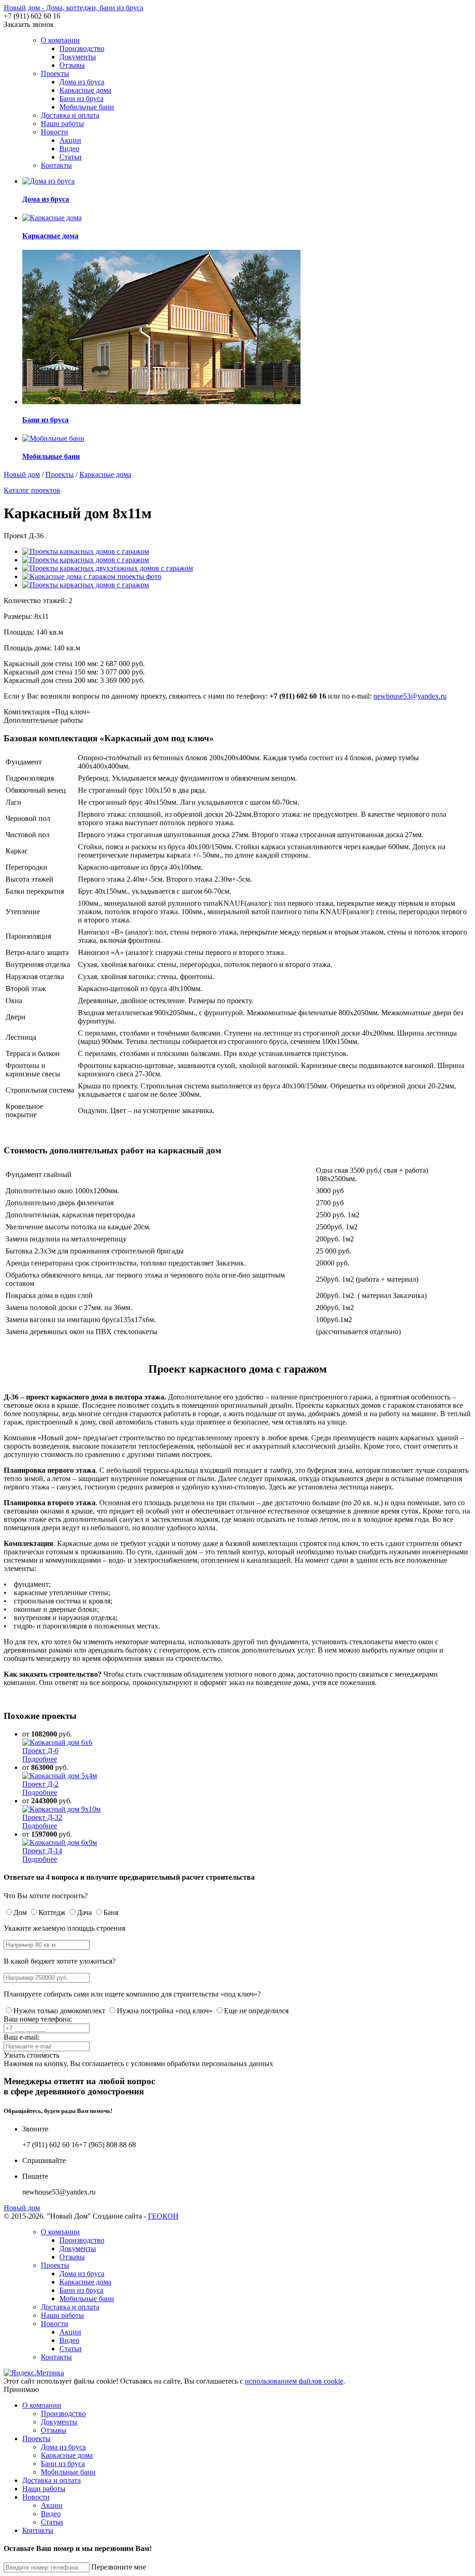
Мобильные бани (87, 107)
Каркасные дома (85, 90)
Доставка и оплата (70, 115)
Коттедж (52, 1912)
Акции (70, 140)
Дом (20, 1912)
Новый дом (22, 474)
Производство (82, 48)
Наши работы (62, 124)
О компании (60, 40)
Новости (55, 132)
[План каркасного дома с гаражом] (86, 585)
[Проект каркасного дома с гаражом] (86, 560)
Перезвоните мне (119, 2567)
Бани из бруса (81, 99)
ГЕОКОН (163, 2216)
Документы (78, 57)
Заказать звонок (29, 24)
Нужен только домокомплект (59, 2011)
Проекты (55, 73)
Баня (111, 1912)
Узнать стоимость (32, 2055)
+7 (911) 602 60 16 (32, 16)
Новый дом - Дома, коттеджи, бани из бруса (74, 8)
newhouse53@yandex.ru (410, 696)
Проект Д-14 (42, 1851)
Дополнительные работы (43, 720)
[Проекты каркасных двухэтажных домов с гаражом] (108, 568)
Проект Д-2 (40, 1784)
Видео (69, 149)
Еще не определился (256, 2011)
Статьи (71, 157)
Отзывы (72, 65)
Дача (84, 1912)
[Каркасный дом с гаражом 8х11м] (86, 551)
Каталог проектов (32, 490)
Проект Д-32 (42, 1817)
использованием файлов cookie (294, 2381)
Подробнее (40, 1759)
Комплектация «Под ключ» (47, 712)
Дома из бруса (82, 82)
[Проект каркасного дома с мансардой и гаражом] (92, 576)
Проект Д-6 (40, 1751)
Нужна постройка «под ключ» (165, 2011)
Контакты (56, 165)
